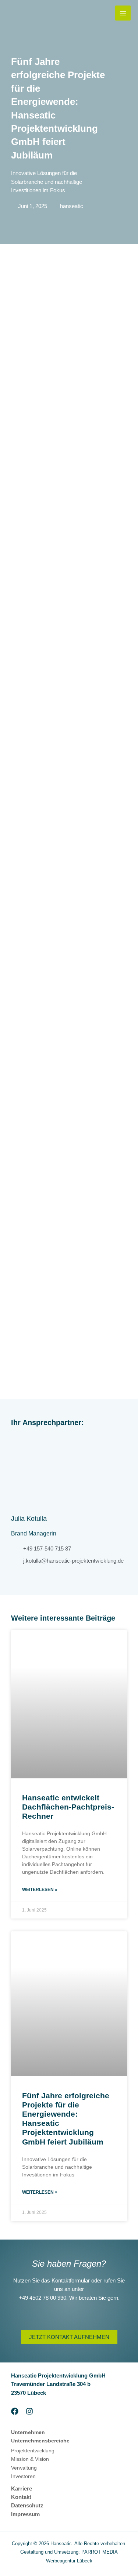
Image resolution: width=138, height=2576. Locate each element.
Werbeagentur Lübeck (69, 2561)
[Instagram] (29, 2411)
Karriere (22, 2489)
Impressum (25, 2514)
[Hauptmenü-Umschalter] (123, 13)
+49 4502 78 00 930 (43, 2298)
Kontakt (21, 2497)
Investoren (23, 2476)
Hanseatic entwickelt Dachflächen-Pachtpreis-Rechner (68, 1807)
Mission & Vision (30, 2459)
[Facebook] (15, 2411)
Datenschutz (27, 2506)
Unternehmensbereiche (40, 2441)
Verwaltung (24, 2468)
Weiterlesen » (40, 1890)
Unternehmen (28, 2432)
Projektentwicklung (33, 2451)
